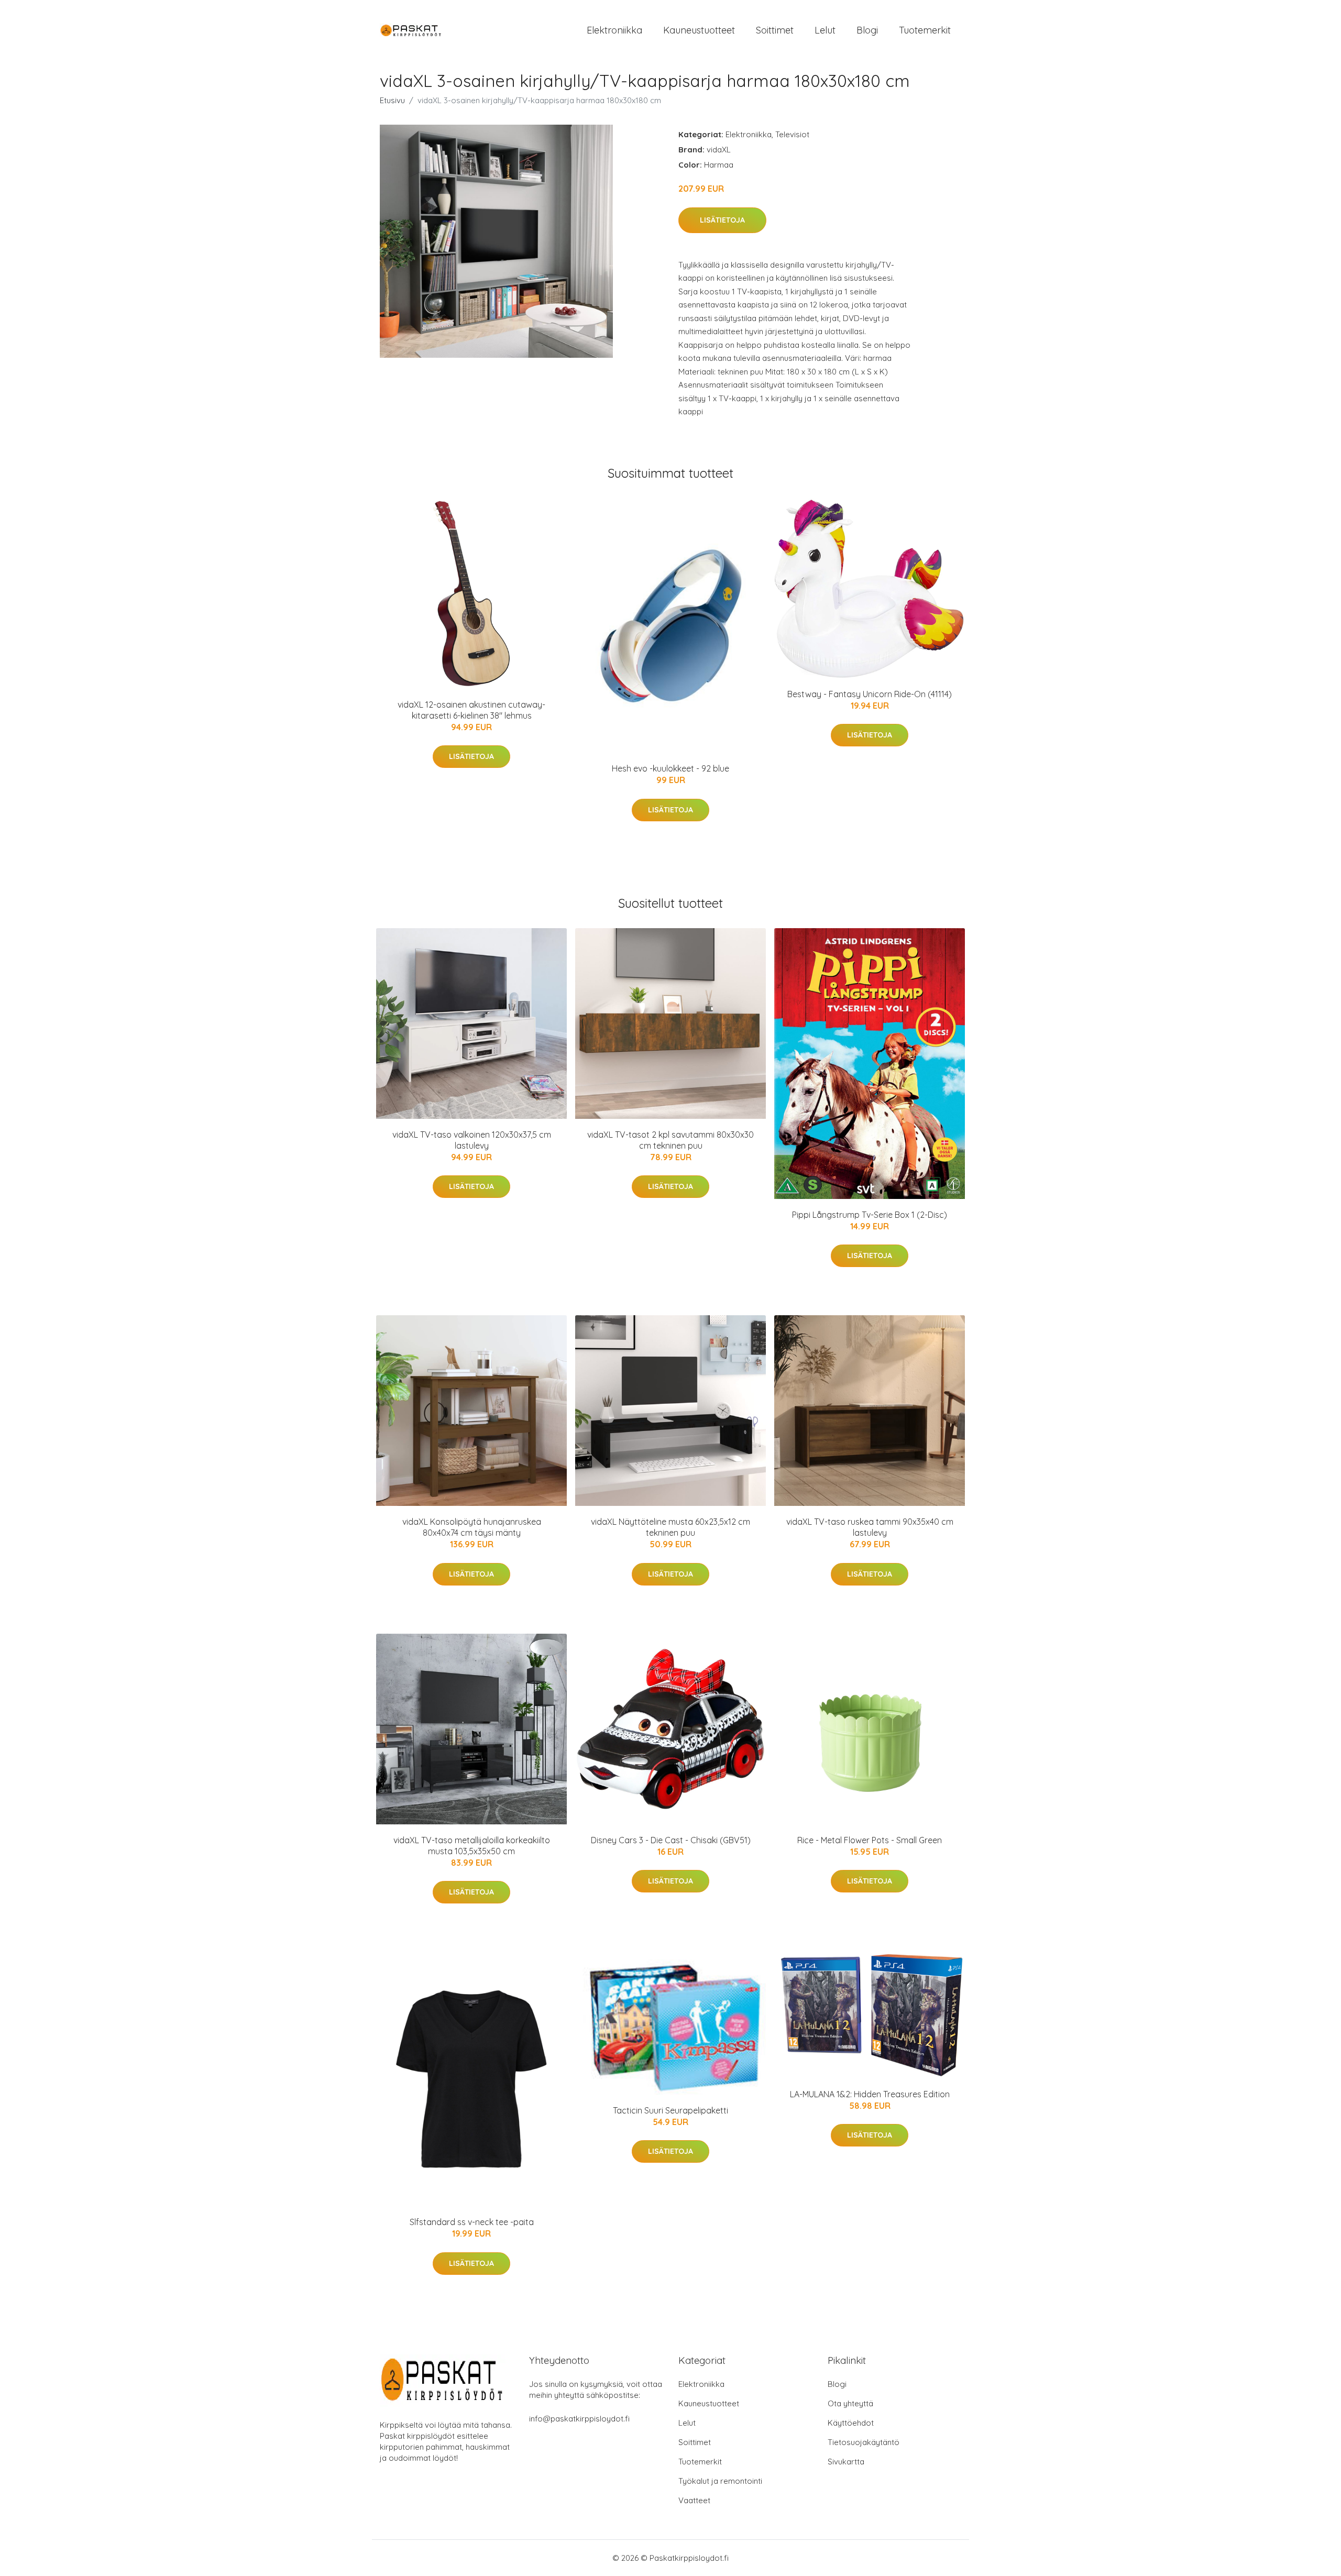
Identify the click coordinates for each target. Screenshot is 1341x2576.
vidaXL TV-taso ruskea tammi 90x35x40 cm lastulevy (870, 1527)
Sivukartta (846, 2462)
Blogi (867, 30)
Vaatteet (694, 2500)
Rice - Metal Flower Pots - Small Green (870, 1840)
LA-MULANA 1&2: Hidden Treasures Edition (870, 2094)
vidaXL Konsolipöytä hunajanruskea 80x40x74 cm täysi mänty (472, 1527)
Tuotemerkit (925, 30)
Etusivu (392, 100)
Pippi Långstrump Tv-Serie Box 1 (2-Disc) (870, 1215)
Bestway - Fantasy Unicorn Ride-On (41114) (870, 694)
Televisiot (792, 134)
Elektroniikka (614, 30)
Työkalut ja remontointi (720, 2481)
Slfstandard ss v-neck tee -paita (472, 2222)
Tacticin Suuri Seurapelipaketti (670, 2110)
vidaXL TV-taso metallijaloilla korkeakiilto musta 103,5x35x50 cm (472, 1846)
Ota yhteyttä (850, 2403)
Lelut (825, 30)
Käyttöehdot (851, 2423)
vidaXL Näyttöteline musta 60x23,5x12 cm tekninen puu (670, 1527)
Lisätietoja (722, 220)
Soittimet (775, 30)
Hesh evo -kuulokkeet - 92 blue (670, 768)
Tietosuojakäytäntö (864, 2442)
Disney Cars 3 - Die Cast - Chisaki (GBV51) (671, 1840)
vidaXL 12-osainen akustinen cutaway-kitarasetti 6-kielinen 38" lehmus (471, 710)
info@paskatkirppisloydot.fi (579, 2419)
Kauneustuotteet (699, 30)
